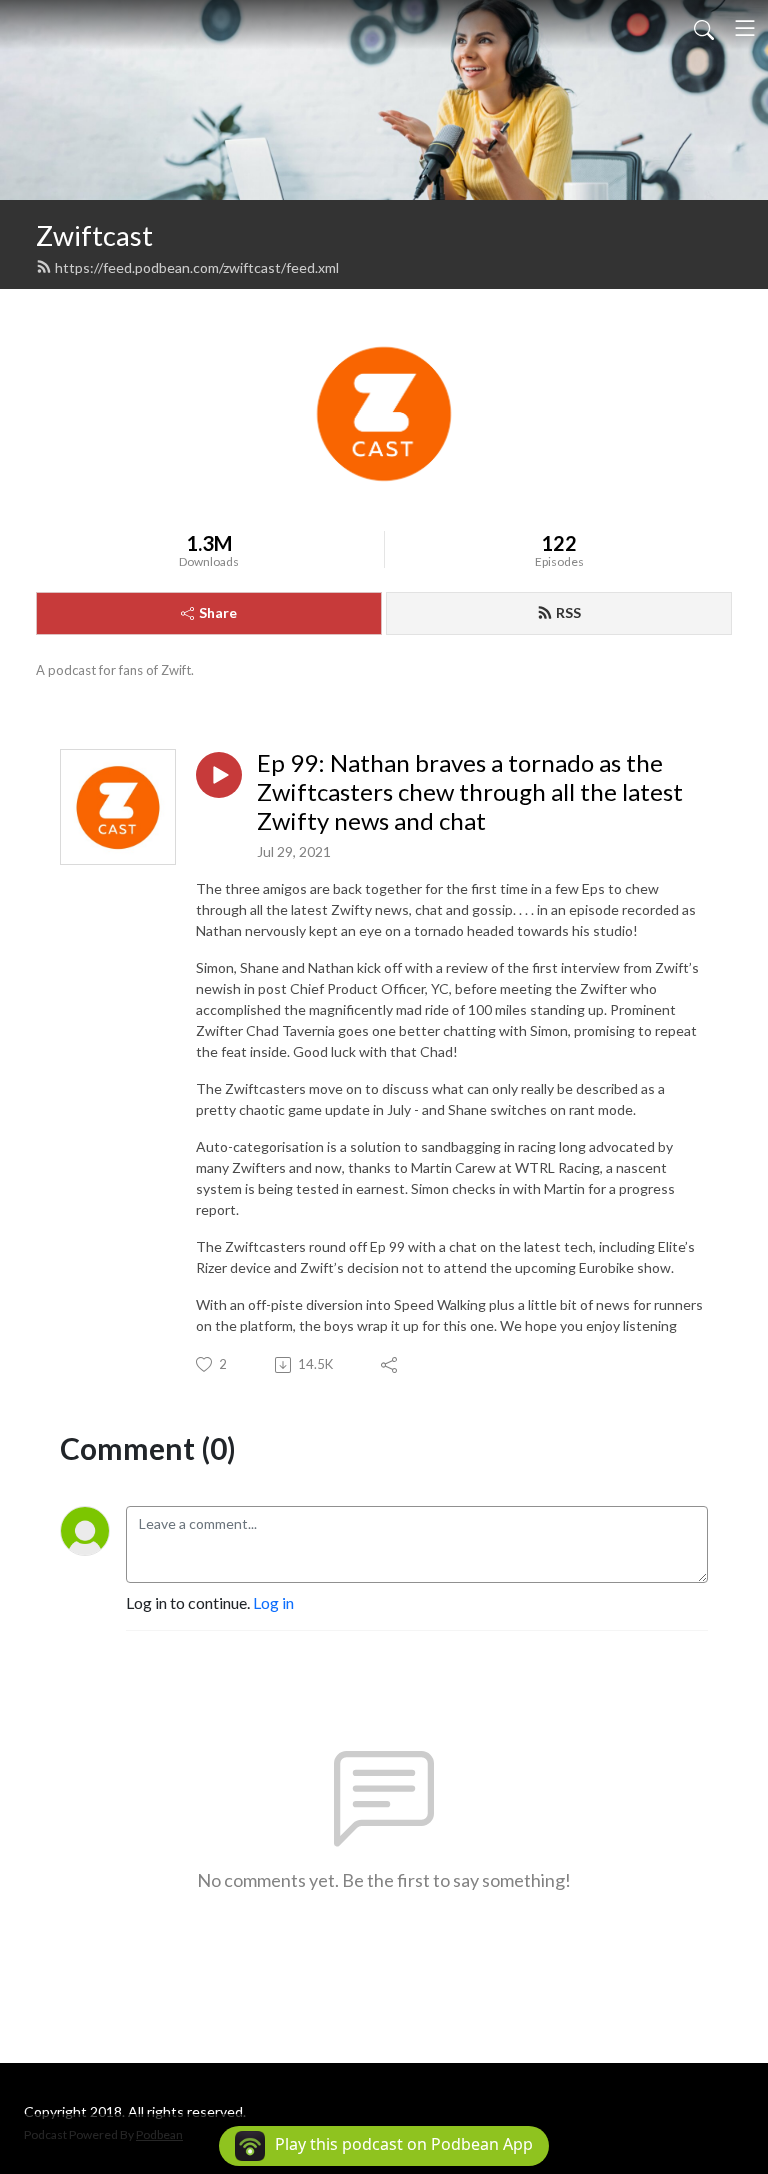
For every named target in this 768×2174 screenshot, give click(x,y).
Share (218, 612)
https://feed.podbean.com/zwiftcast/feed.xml (197, 267)
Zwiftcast (94, 235)
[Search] (704, 28)
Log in (273, 1602)
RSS (568, 612)
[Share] (390, 1365)
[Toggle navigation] (745, 28)
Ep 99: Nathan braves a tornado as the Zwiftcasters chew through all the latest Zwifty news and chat (470, 792)
